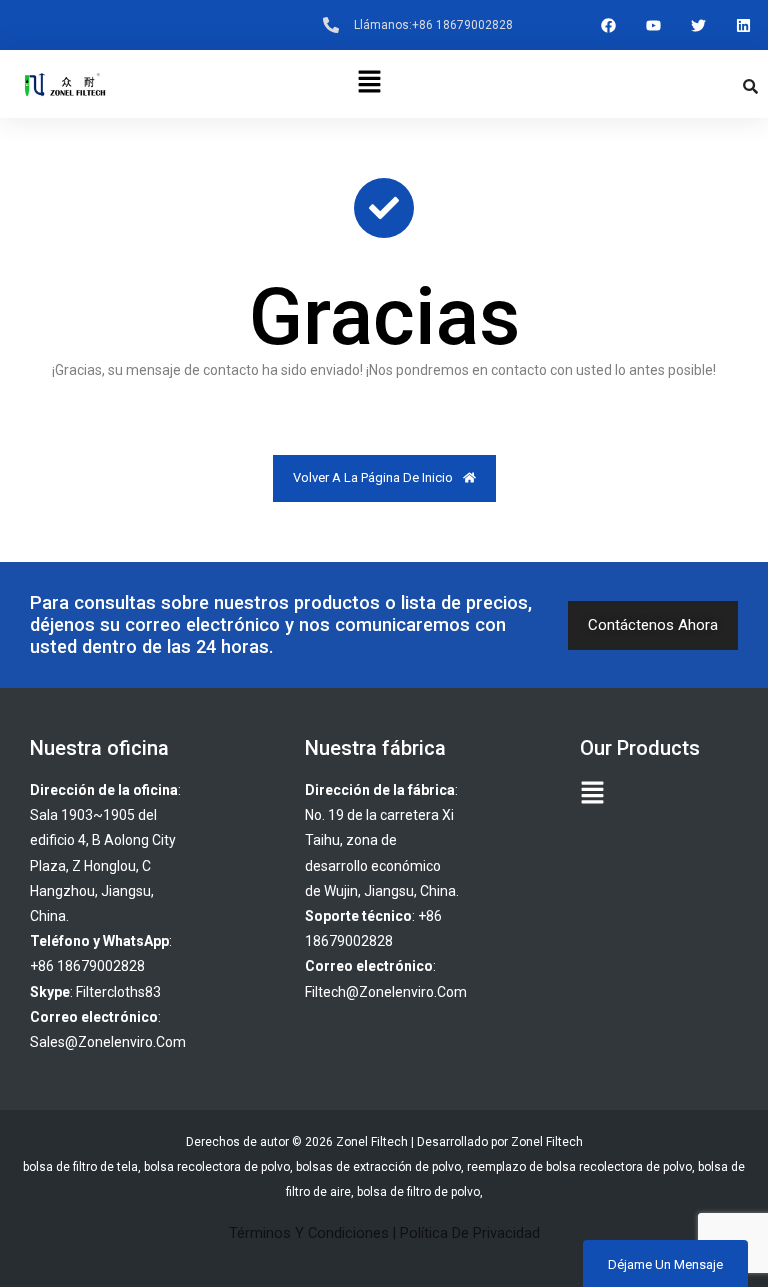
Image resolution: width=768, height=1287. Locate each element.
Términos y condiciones (309, 1233)
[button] (369, 84)
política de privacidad (470, 1233)
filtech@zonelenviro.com (386, 992)
